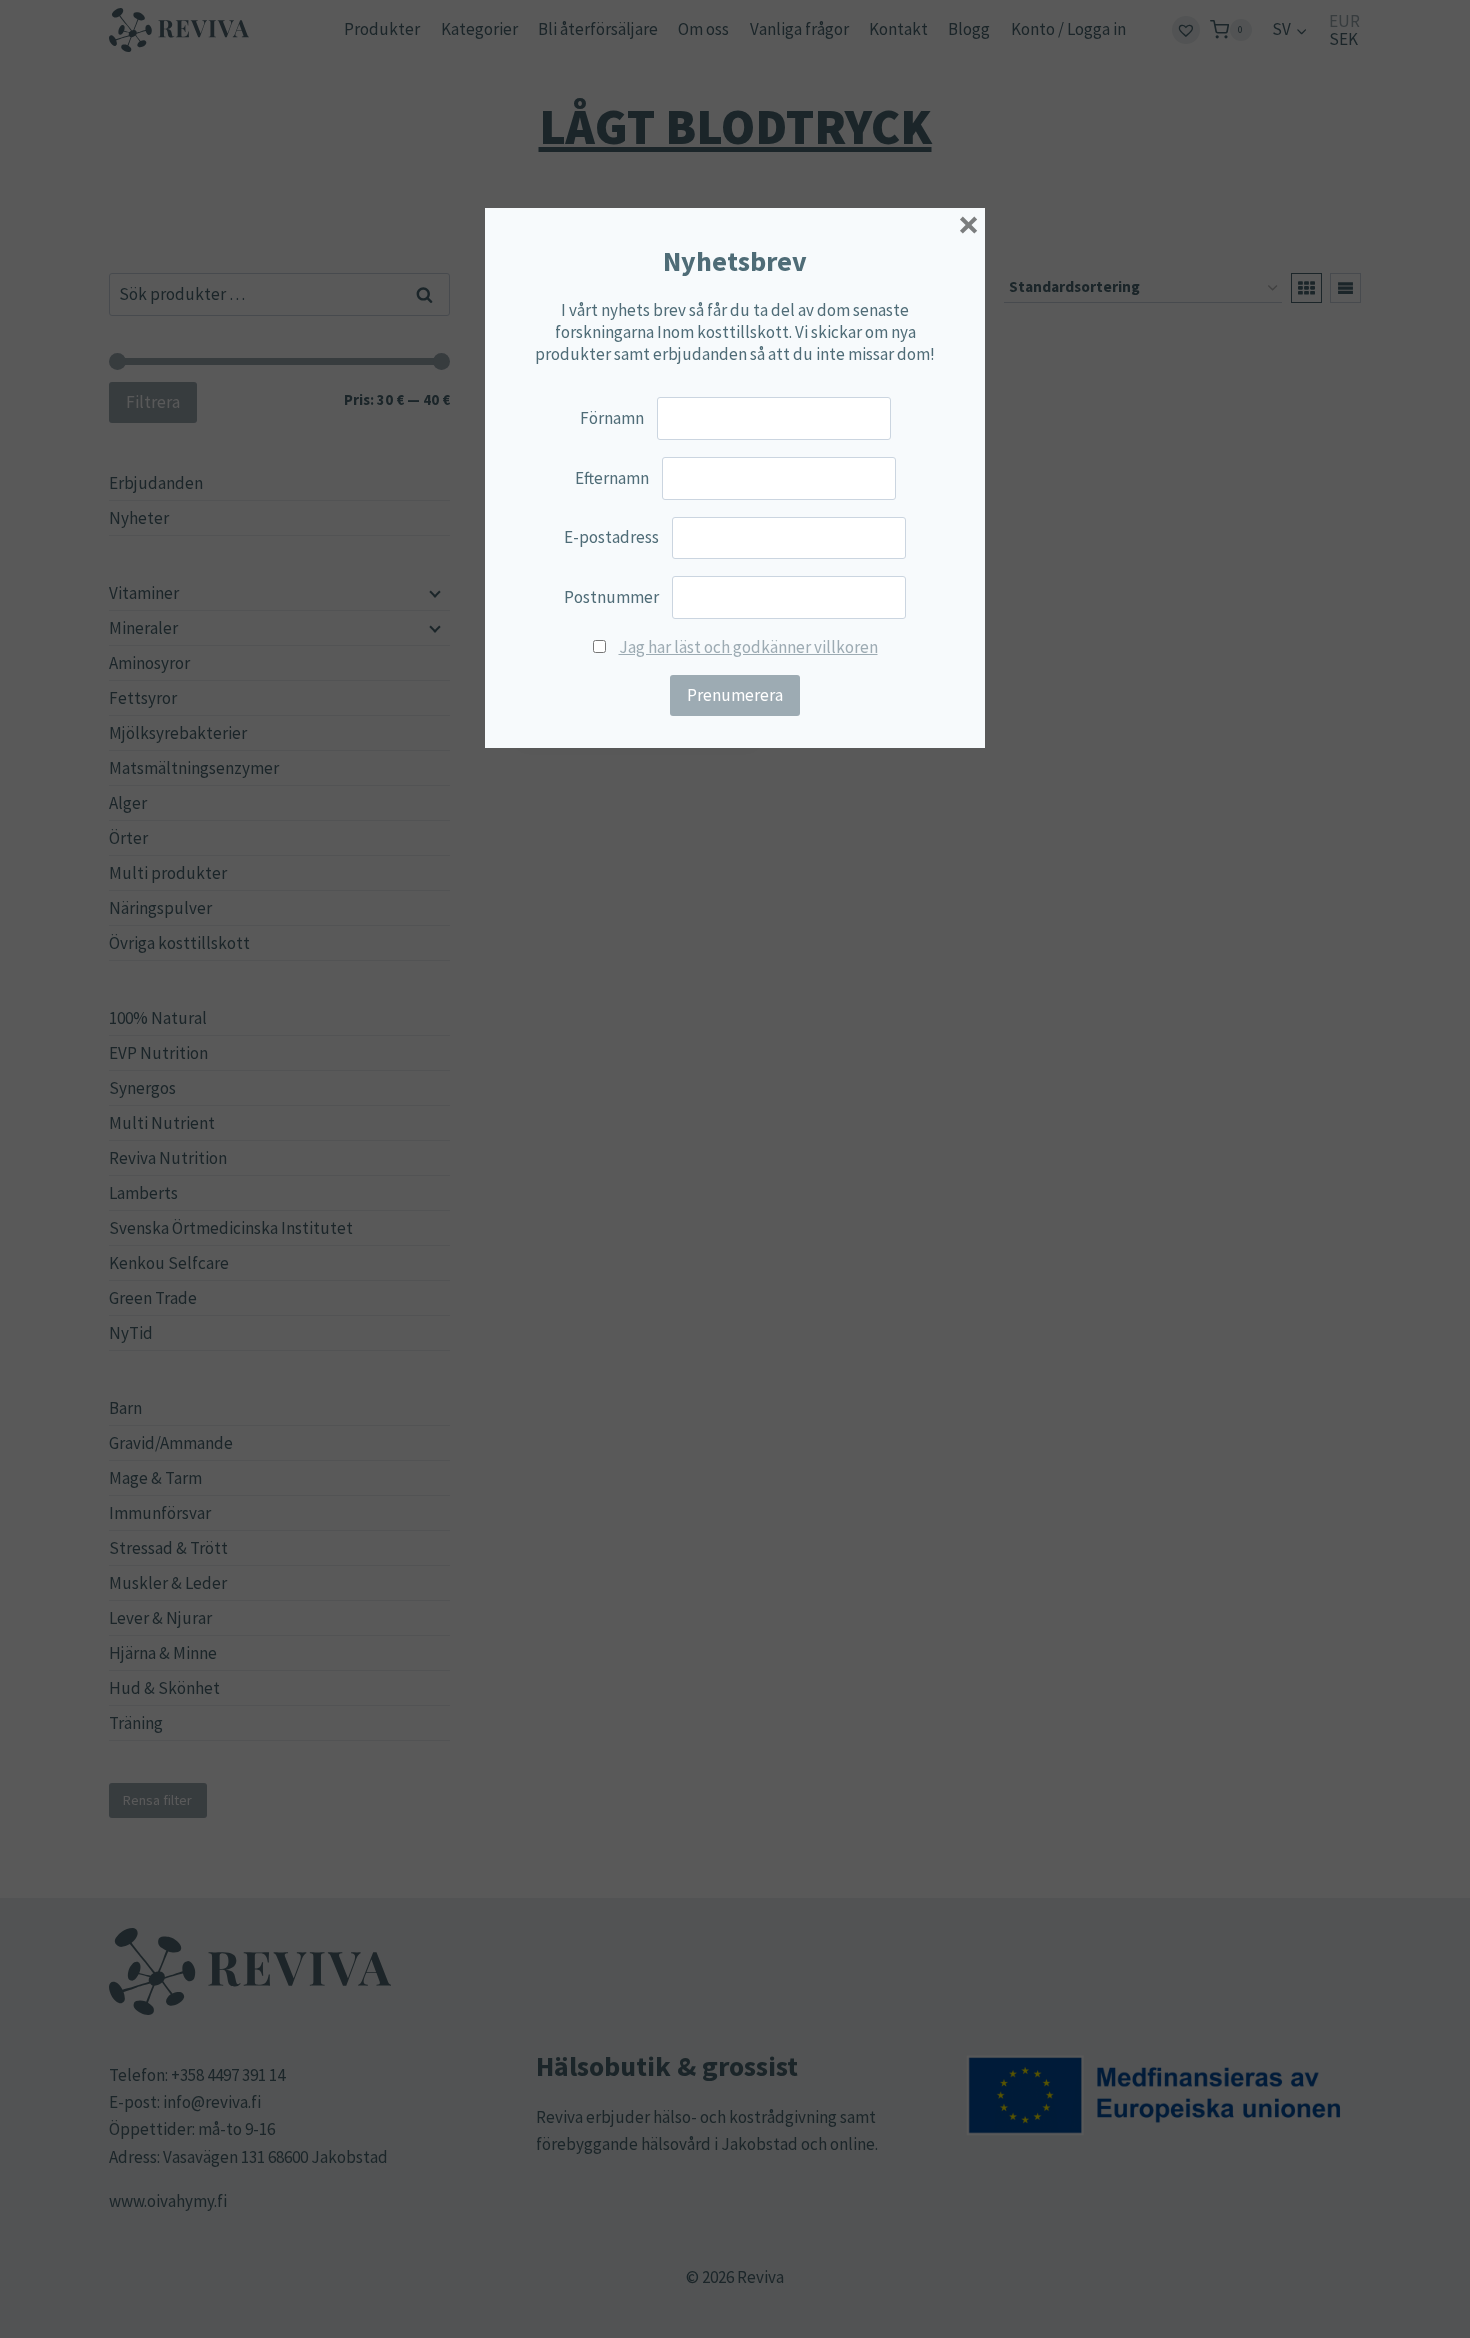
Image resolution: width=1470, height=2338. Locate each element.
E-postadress (611, 537)
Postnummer (611, 597)
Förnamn (612, 418)
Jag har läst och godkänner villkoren (748, 647)
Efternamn (612, 478)
